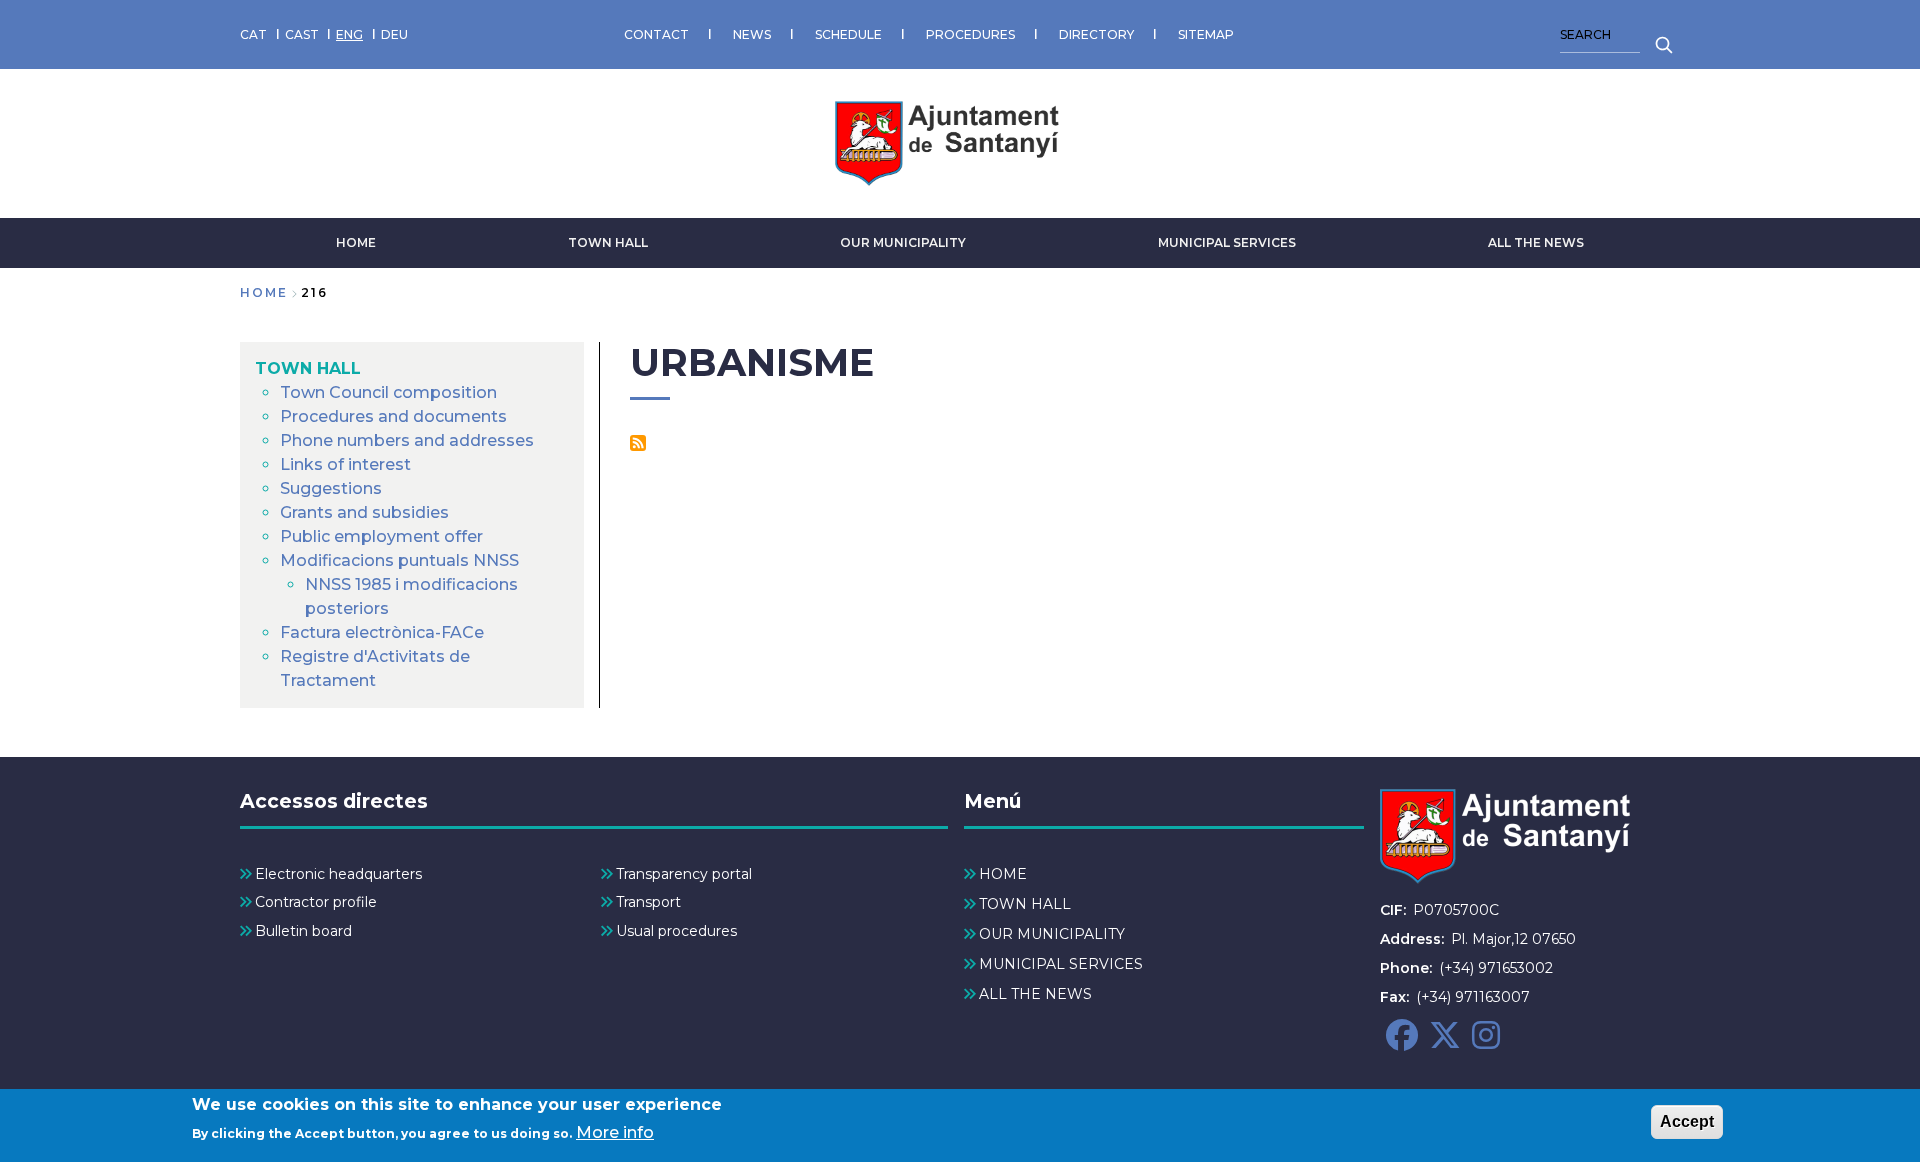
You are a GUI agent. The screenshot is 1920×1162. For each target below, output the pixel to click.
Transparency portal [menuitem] (684, 874)
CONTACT (656, 34)
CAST (302, 34)
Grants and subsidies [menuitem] (364, 512)
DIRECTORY (1096, 34)
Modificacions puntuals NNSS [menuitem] (399, 560)
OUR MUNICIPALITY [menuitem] (1052, 934)
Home (264, 292)
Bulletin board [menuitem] (303, 931)
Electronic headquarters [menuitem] (338, 874)
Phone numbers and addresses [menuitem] (407, 440)
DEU (394, 34)
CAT (253, 34)
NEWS (752, 34)
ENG (349, 34)
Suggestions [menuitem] (331, 488)
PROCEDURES (970, 34)
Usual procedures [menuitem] (676, 931)
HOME (356, 242)
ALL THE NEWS (1536, 242)
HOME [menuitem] (1003, 874)
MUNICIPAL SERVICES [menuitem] (1061, 964)
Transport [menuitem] (648, 902)
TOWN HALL (608, 242)
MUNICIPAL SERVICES (1227, 242)
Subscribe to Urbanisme (638, 443)
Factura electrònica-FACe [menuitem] (382, 632)
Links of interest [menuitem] (345, 464)
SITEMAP (1206, 34)
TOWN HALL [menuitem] (308, 368)
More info (615, 1132)
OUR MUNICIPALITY (903, 242)
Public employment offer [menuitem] (381, 536)
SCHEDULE (848, 34)
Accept (1687, 1121)
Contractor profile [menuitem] (316, 902)
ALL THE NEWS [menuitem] (1035, 994)
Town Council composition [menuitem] (388, 392)
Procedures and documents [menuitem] (393, 416)
